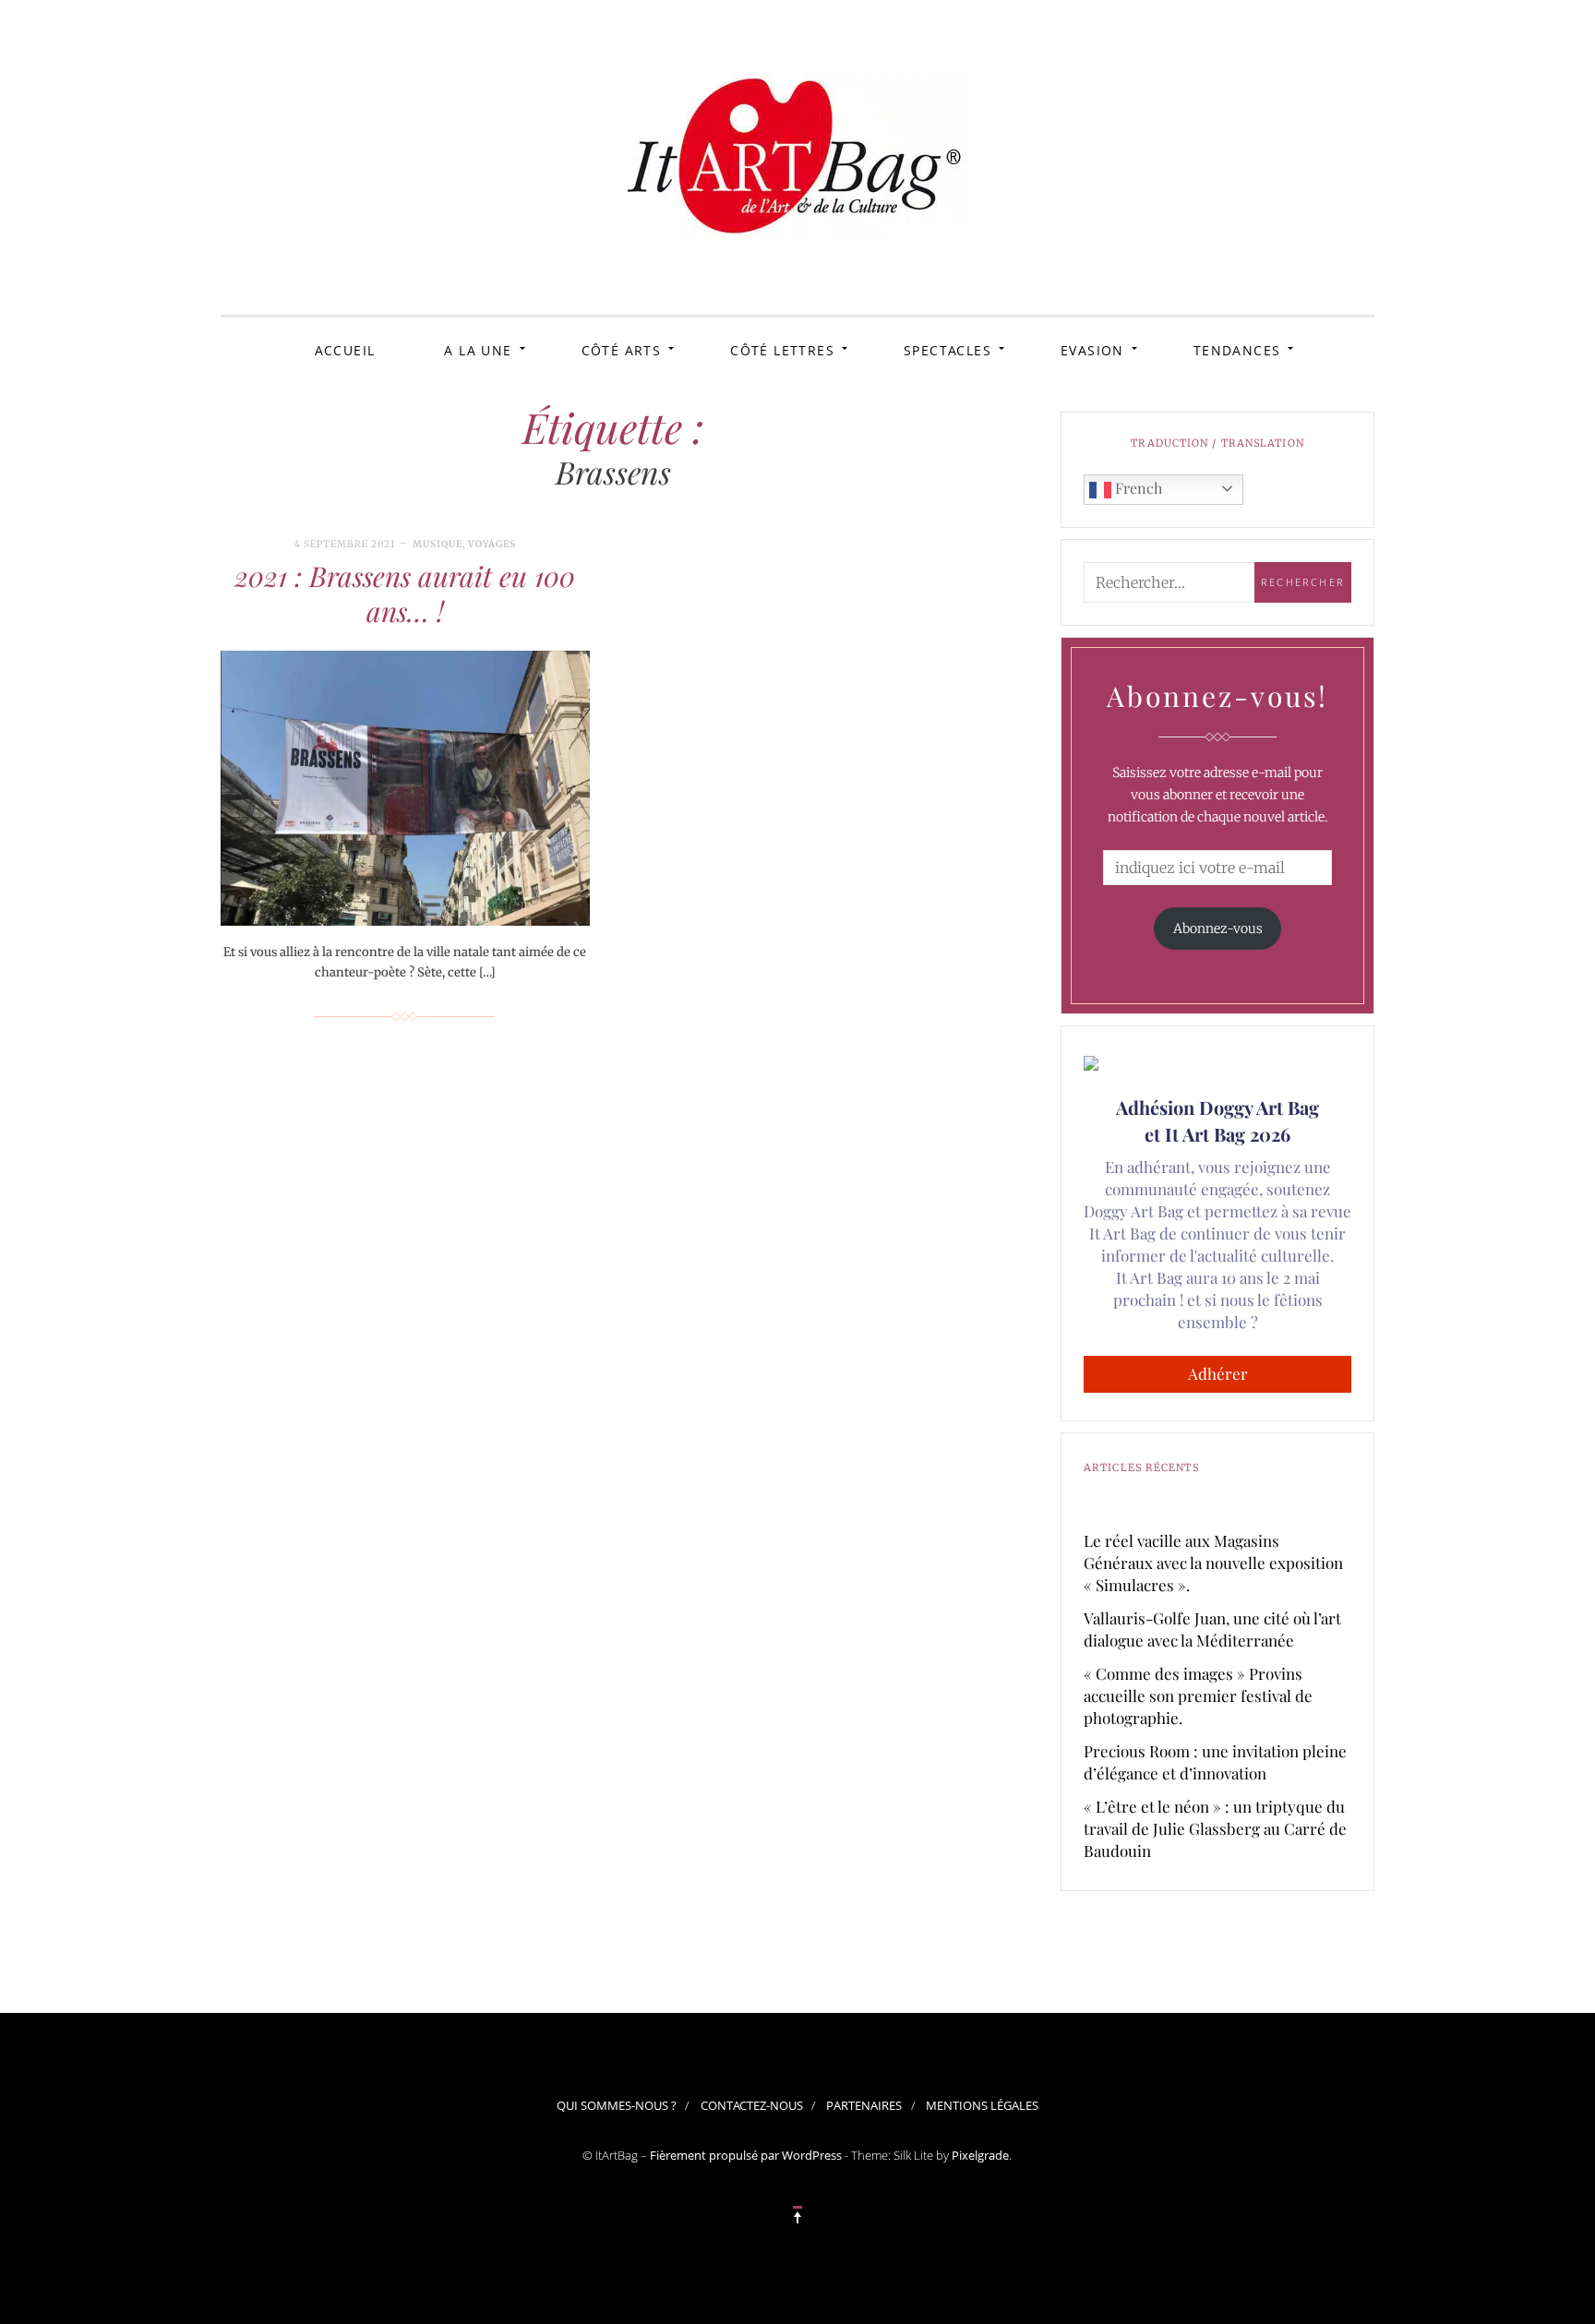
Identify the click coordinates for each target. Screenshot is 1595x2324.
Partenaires (864, 2105)
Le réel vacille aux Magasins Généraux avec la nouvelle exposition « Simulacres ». (1213, 1563)
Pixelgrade (980, 2155)
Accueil (345, 350)
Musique (438, 544)
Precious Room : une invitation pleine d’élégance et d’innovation (1215, 1762)
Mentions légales (982, 2105)
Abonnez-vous (1218, 928)
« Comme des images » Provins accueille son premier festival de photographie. (1198, 1695)
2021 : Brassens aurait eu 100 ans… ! (405, 593)
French (1137, 488)
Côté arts (622, 350)
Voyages (492, 544)
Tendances (1237, 350)
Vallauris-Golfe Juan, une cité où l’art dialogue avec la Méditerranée (1212, 1629)
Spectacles (947, 350)
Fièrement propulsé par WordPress (746, 2155)
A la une (478, 350)
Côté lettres (782, 350)
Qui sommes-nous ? (617, 2105)
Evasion (1092, 350)
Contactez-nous (752, 2105)
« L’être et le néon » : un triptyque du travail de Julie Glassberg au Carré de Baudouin (1215, 1828)
